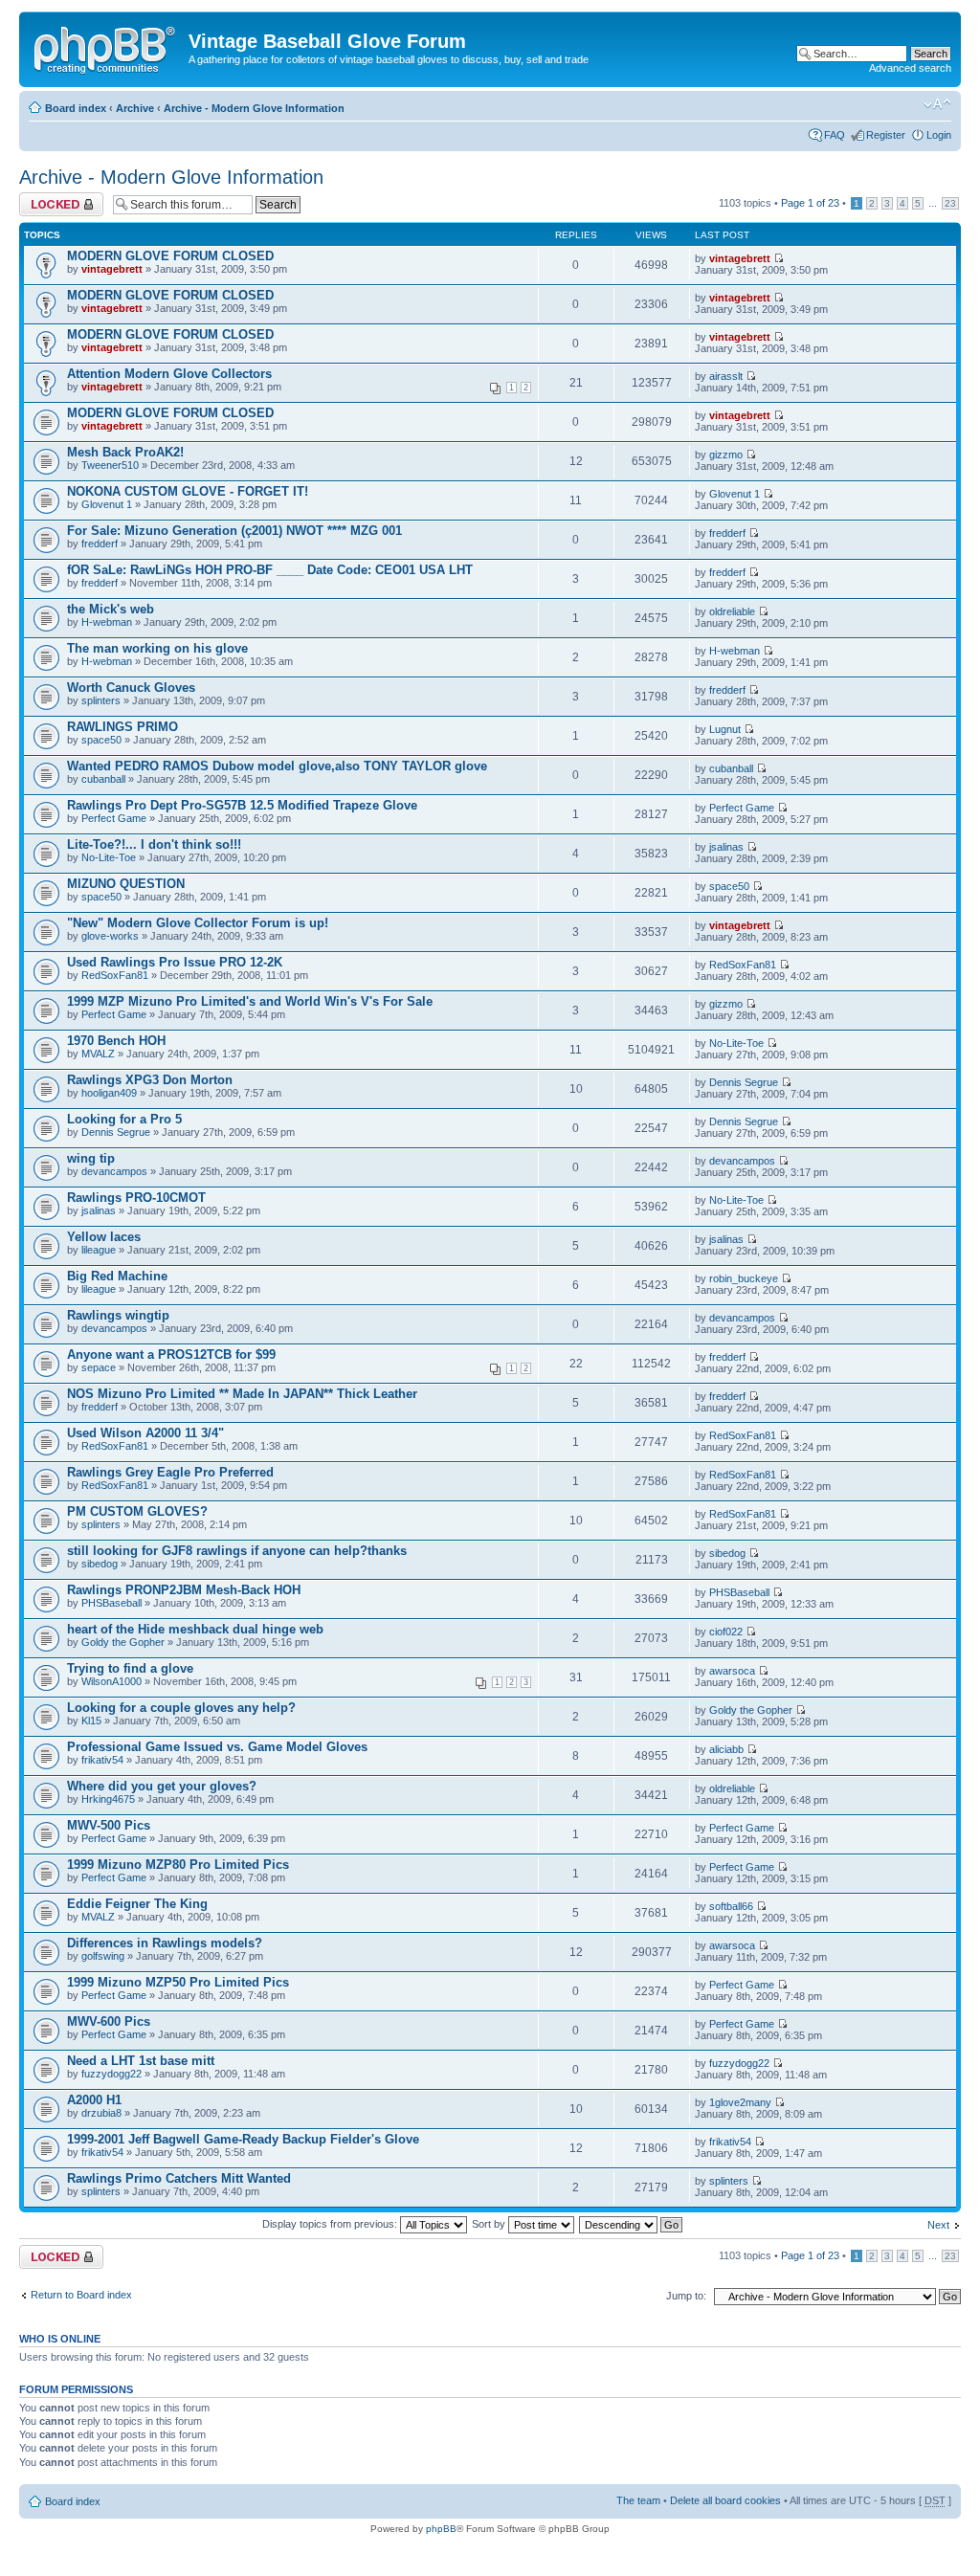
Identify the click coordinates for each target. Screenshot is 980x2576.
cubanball (103, 779)
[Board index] (106, 47)
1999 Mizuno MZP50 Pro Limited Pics (178, 1982)
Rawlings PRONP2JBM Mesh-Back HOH (184, 1590)
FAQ (835, 135)
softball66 (731, 1906)
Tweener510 (110, 465)
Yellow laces (104, 1237)
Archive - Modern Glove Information (254, 108)
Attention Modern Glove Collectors (169, 374)
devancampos (114, 1171)
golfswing (103, 1956)
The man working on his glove (157, 648)
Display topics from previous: (331, 2224)
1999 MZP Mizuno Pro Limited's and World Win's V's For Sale (250, 1001)
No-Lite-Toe (109, 857)
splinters (101, 700)
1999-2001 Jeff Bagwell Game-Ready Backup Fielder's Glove (243, 2139)
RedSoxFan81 (115, 975)
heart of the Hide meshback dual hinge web (195, 1629)
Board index (76, 108)
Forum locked (51, 198)
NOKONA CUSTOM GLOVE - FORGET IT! (188, 491)
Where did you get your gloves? (162, 1786)
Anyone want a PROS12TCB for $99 (171, 1355)
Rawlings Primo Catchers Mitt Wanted (179, 2178)
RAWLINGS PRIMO (122, 727)
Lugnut (725, 729)
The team (638, 2500)
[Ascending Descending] (632, 2224)
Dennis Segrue (744, 1082)
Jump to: (686, 2296)
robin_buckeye (744, 1278)
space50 (101, 740)
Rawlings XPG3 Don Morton (150, 1080)
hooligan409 (109, 1093)
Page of (810, 203)
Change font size (937, 104)
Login (939, 135)
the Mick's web (111, 609)
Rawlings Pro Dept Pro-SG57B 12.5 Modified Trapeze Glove (242, 805)
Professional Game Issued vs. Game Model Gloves (217, 1747)
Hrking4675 (108, 1799)
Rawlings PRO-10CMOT (136, 1198)
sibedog (100, 1564)
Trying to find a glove (130, 1668)
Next (938, 2225)
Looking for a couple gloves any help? (181, 1708)
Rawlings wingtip (118, 1315)
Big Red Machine (117, 1276)
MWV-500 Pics (109, 1825)
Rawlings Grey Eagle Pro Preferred (170, 1472)
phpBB (441, 2529)
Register (886, 135)
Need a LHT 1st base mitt (141, 2061)
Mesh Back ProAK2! (125, 452)
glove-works (110, 936)
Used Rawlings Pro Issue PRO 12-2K (175, 962)
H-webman (107, 622)
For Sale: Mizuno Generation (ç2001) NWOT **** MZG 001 (234, 531)
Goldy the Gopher (123, 1642)
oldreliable (732, 611)
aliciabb (726, 1749)
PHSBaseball (111, 1603)
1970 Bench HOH (116, 1041)
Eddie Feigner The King (137, 1904)
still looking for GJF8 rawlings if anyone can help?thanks (237, 1551)
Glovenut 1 (107, 504)
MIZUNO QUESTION (126, 884)
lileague (99, 1250)
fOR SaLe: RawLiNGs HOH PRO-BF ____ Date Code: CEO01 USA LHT (270, 570)
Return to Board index (81, 2295)
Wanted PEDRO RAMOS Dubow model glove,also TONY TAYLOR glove (277, 766)
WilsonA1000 (111, 1681)
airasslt (726, 376)
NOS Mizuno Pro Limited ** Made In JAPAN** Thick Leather (242, 1394)
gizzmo (726, 455)
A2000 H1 (94, 2100)
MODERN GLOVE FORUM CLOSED (170, 256)
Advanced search (910, 68)
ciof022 (726, 1632)
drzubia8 (101, 2113)
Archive (135, 108)
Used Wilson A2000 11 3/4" (145, 1433)
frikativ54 (102, 1760)
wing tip (91, 1158)
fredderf (100, 544)
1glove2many (740, 2102)
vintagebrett (112, 269)
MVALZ (98, 1054)
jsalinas (726, 847)
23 (950, 203)
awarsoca (732, 1671)
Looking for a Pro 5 (124, 1119)
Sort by (490, 2224)
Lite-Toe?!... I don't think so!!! (154, 844)
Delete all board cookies (725, 2500)
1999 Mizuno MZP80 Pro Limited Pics (178, 1865)
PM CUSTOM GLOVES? (137, 1511)
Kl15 (91, 1721)
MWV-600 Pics (109, 2021)
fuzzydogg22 (111, 2074)
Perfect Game (114, 818)
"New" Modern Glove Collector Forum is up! (198, 923)
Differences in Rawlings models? (165, 1943)
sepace (99, 1367)
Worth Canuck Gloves (131, 688)
